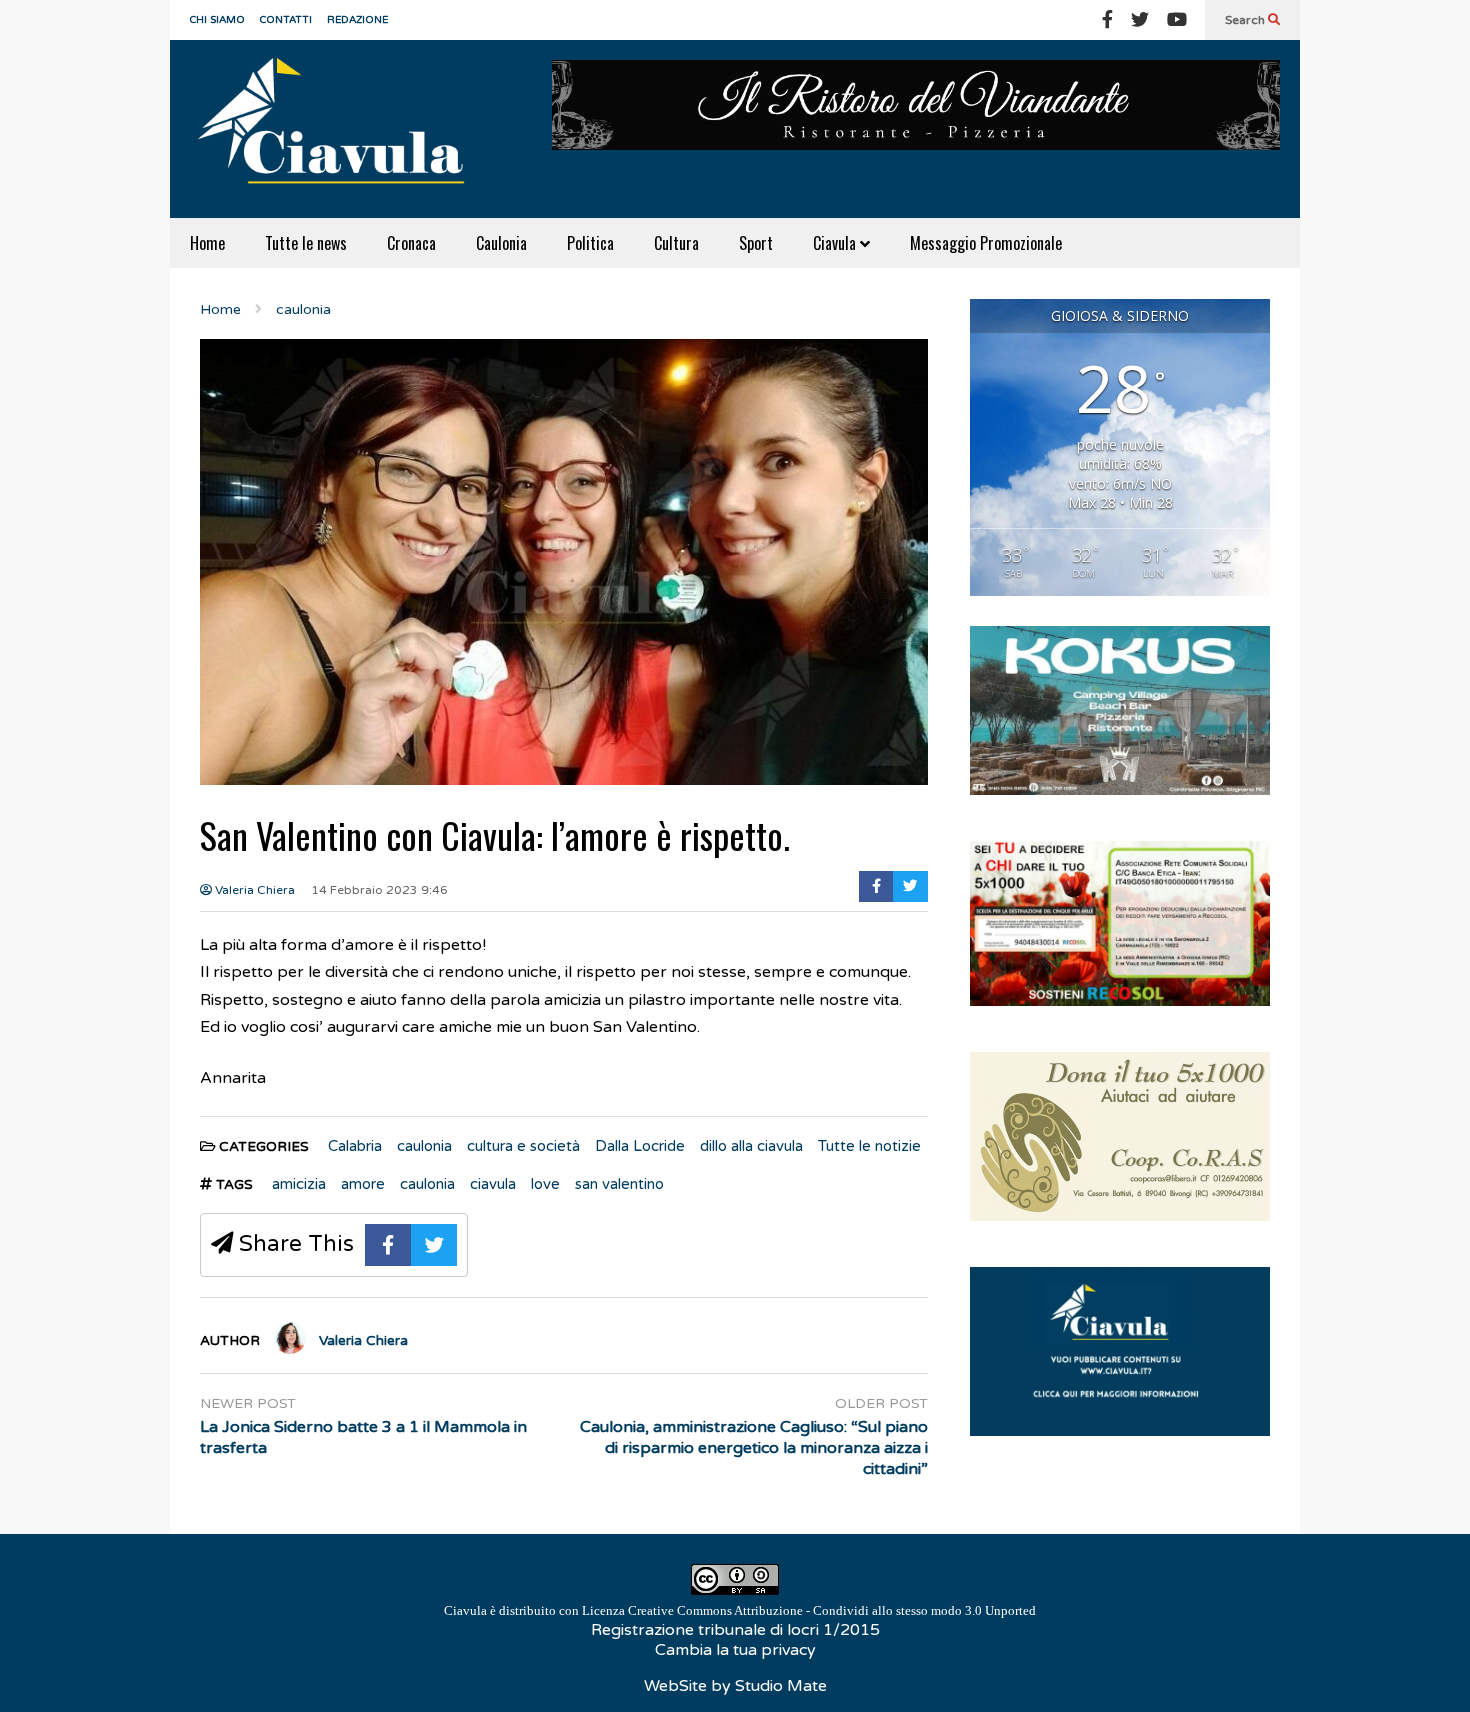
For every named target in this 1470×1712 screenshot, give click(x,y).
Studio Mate (781, 1686)
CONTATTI (286, 20)
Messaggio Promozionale (986, 243)
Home (207, 243)
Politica (590, 243)
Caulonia (501, 243)
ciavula (493, 1184)
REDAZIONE (357, 20)
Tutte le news (306, 243)
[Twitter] (1140, 20)
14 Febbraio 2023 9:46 (379, 890)
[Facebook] (1107, 20)
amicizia (299, 1184)
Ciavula (836, 243)
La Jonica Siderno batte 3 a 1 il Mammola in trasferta (363, 1437)
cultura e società (523, 1146)
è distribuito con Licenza (740, 1610)
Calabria (355, 1146)
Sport (756, 243)
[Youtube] (1177, 20)
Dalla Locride (640, 1146)
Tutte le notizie (869, 1146)
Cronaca (411, 243)
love (545, 1184)
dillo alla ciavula (751, 1146)
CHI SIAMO (217, 20)
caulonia (424, 1146)
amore (363, 1184)
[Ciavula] (340, 129)
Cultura (676, 243)
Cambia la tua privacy (735, 1650)
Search (1246, 20)
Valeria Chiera (253, 890)
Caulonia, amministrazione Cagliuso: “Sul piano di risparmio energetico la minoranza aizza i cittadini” (754, 1448)
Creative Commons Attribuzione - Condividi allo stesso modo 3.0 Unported (832, 1610)
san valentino (619, 1184)
